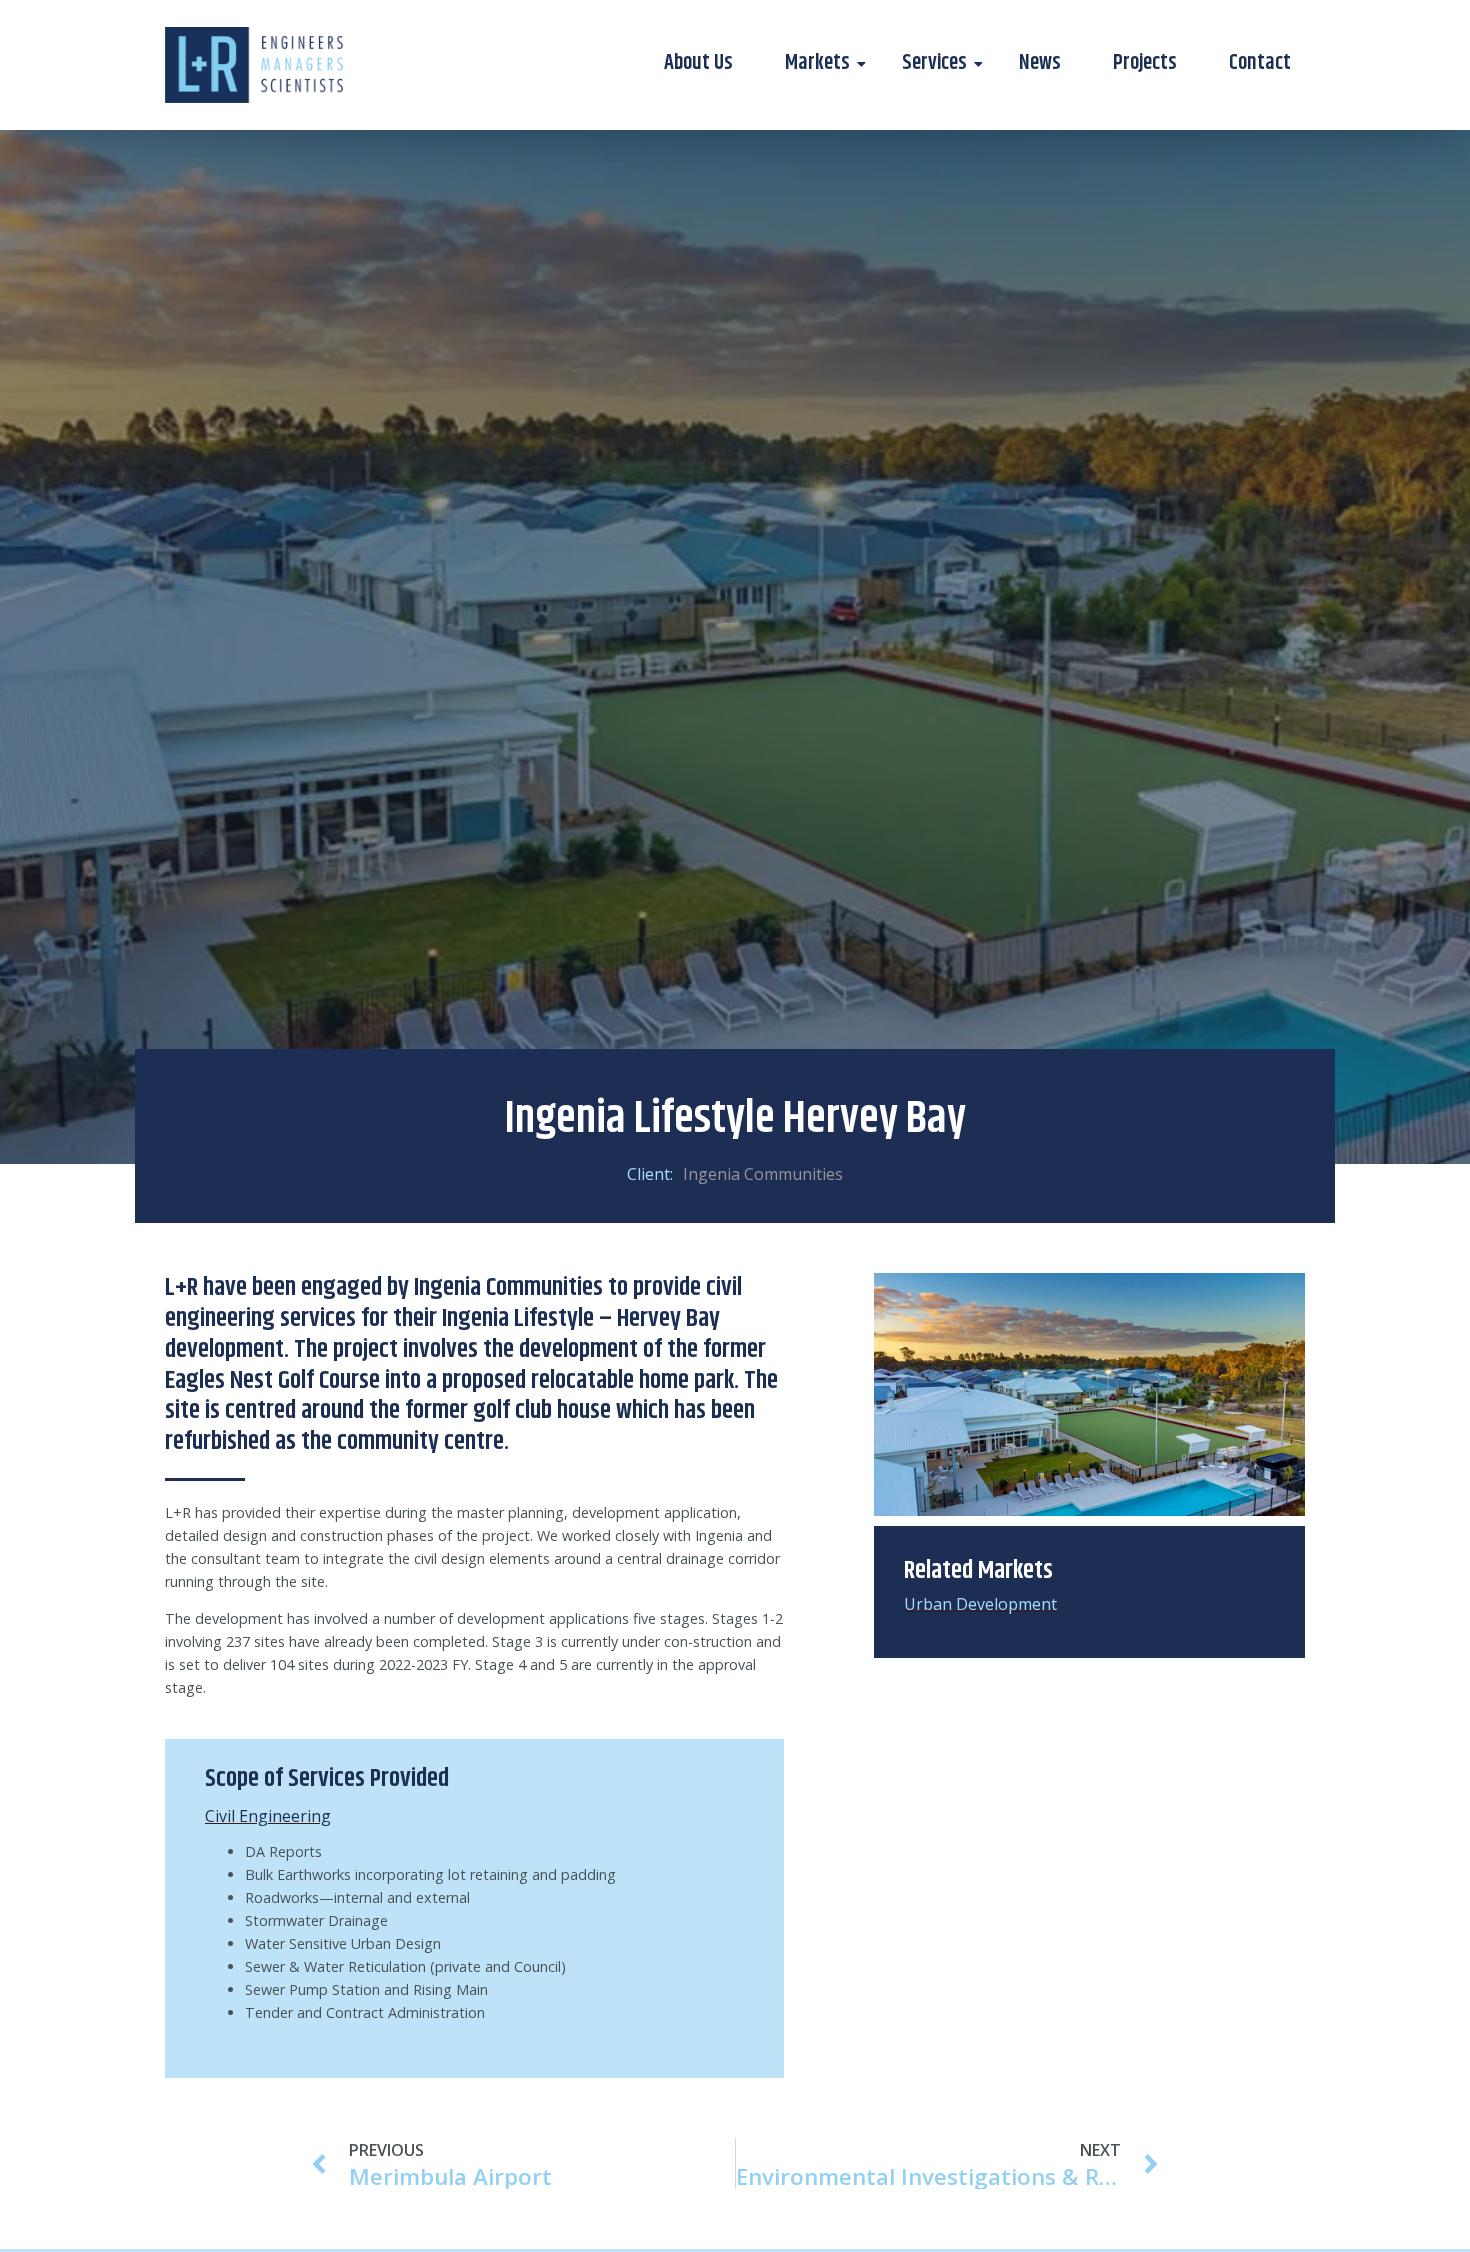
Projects (1145, 63)
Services (934, 63)
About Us (698, 63)
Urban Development (980, 1604)
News (1040, 63)
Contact (1260, 63)
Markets (817, 63)
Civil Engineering (268, 1816)
